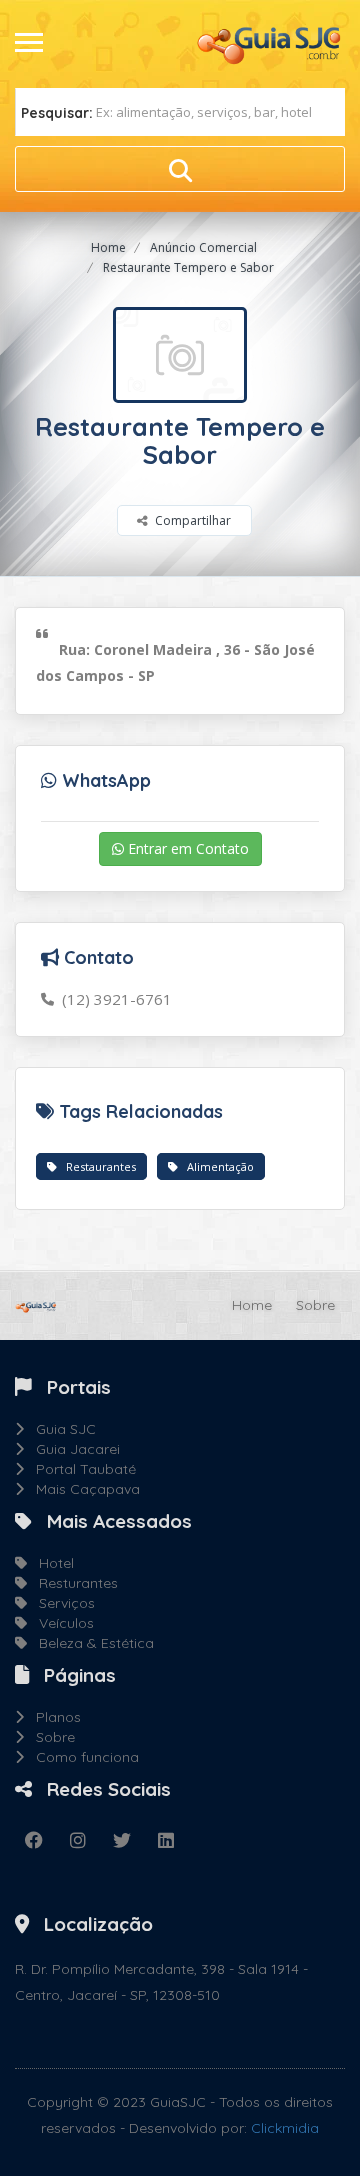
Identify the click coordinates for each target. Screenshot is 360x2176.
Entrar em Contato (186, 848)
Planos (52, 1717)
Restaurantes (96, 1166)
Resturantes (72, 1583)
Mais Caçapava (82, 1489)
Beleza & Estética (90, 1643)
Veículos (60, 1623)
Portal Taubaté (80, 1469)
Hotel (50, 1563)
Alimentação (216, 1166)
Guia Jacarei (72, 1449)
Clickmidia (285, 2128)
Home (108, 247)
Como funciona (81, 1757)
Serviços (61, 1603)
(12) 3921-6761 (113, 999)
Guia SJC (60, 1429)
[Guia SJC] (270, 43)
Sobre (315, 1305)
